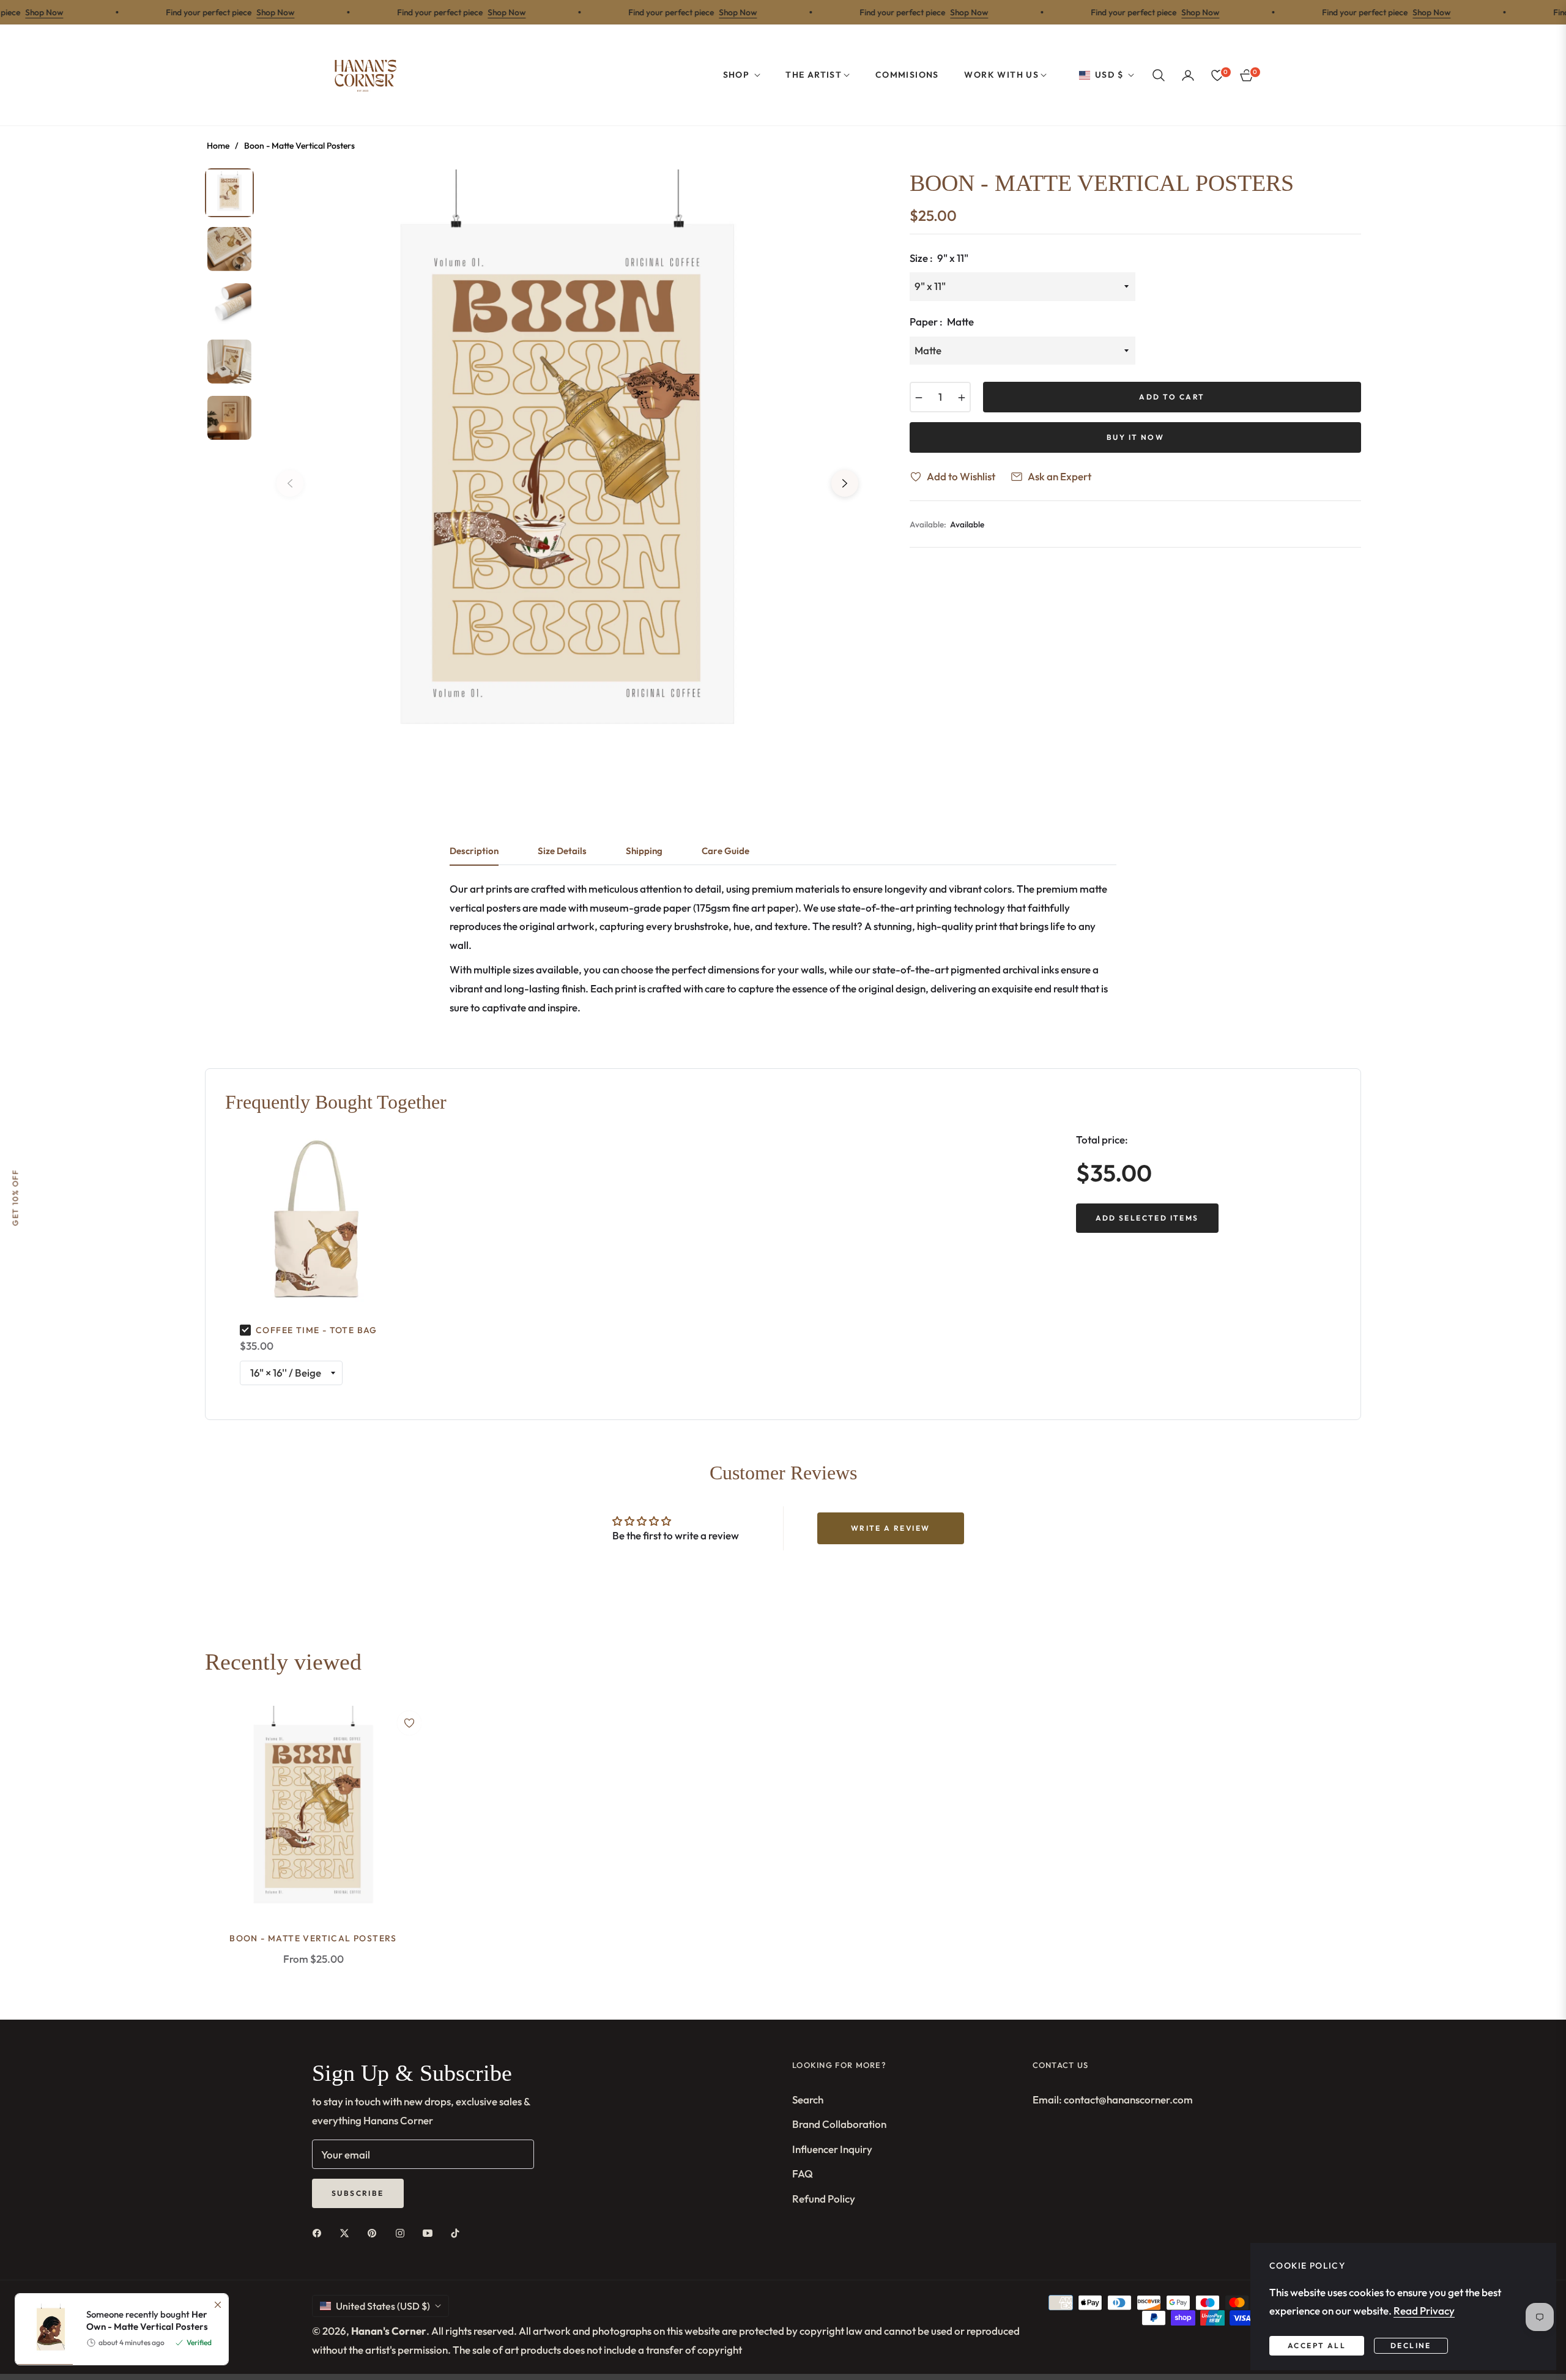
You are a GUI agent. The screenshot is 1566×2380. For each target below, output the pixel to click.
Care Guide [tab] (725, 851)
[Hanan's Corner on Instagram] (403, 2232)
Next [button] (845, 483)
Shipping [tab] (644, 851)
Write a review (891, 1528)
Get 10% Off (15, 1198)
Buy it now (1135, 437)
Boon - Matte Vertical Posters (313, 1938)
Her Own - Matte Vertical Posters (147, 2153)
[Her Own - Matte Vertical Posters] (46, 2162)
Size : (939, 258)
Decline (1411, 2345)
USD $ (1109, 75)
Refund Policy (824, 2199)
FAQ (803, 2174)
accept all (1317, 2345)
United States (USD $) (383, 2306)
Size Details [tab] (562, 851)
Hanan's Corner (389, 2331)
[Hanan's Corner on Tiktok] (458, 2232)
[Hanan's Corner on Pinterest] (375, 2232)
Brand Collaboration (839, 2124)
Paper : (942, 322)
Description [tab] (474, 851)
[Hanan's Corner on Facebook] (320, 2232)
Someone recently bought (147, 2153)
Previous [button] (290, 483)
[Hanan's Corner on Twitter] (347, 2232)
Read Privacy (1424, 2311)
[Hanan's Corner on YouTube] (431, 2232)
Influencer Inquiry (832, 2149)
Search (808, 2099)
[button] (1159, 75)
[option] (567, 474)
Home (218, 146)
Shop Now (226, 12)
